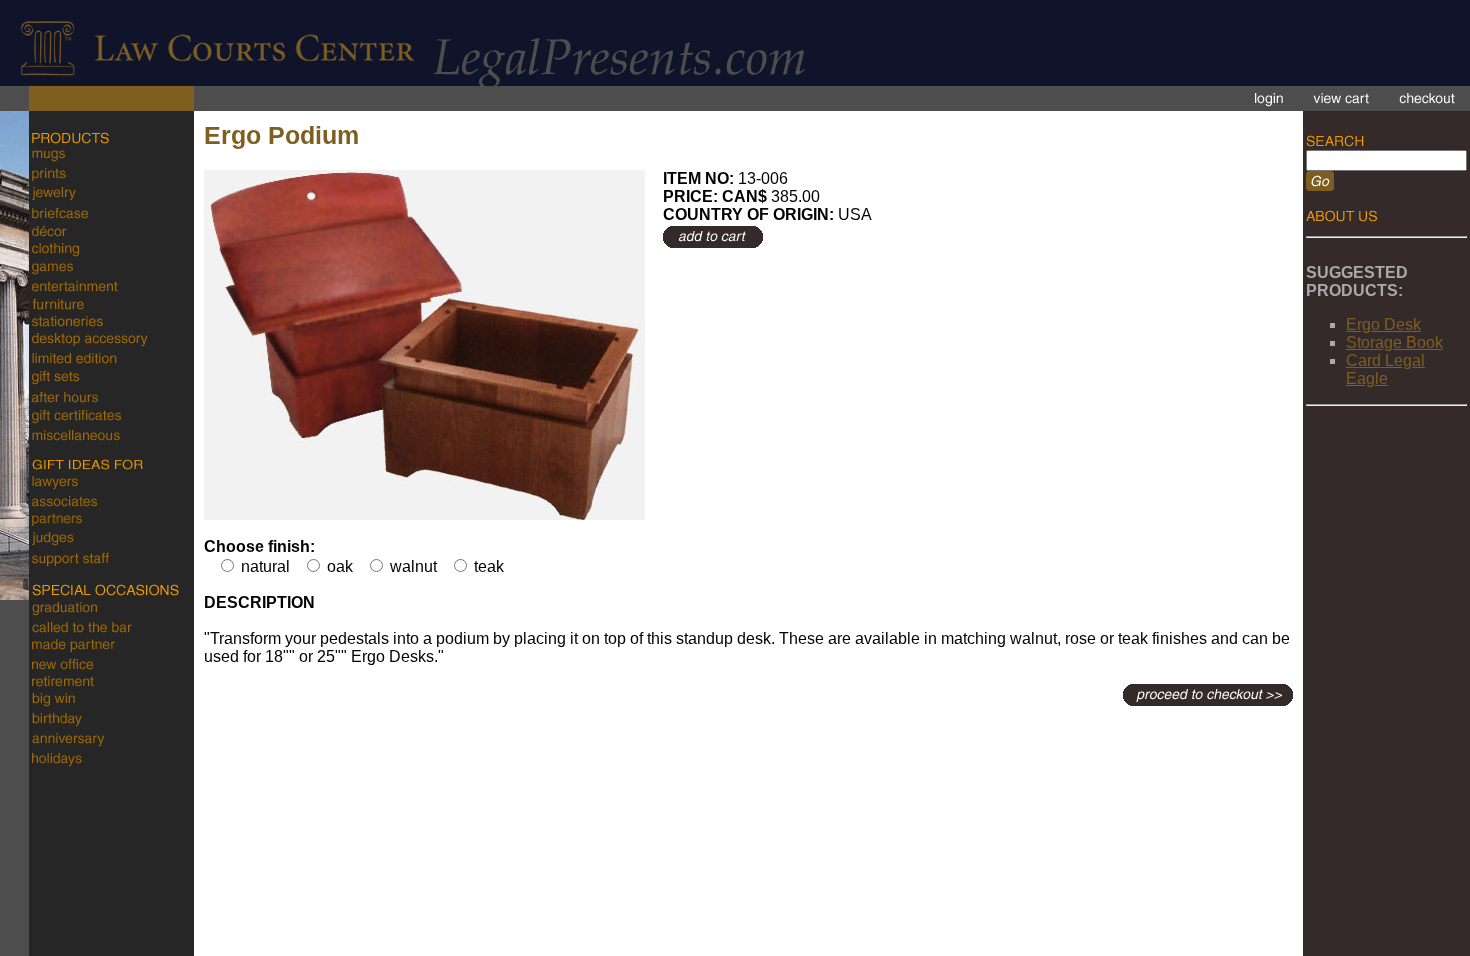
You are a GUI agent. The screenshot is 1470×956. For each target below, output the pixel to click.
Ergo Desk (1383, 324)
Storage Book (1394, 342)
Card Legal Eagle (1385, 369)
